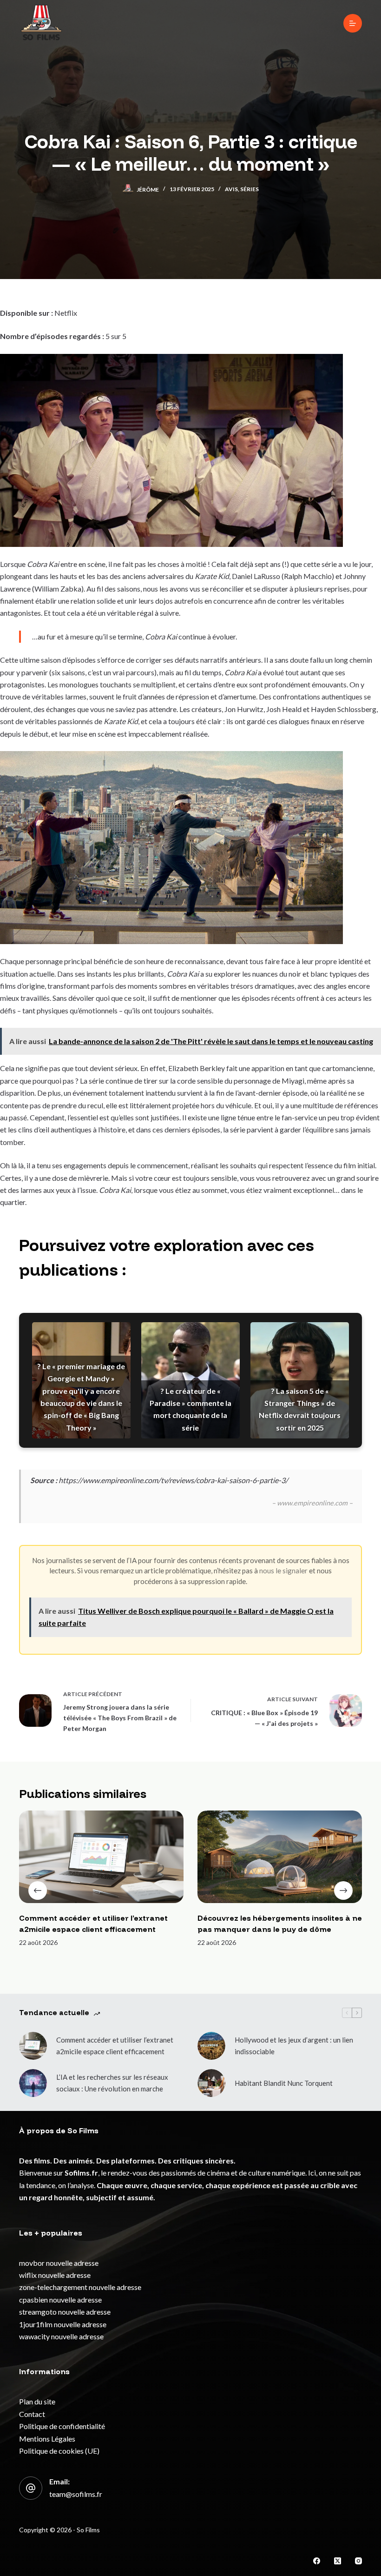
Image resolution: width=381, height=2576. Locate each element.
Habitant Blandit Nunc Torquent (284, 2083)
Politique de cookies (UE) (59, 2451)
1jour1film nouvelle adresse (63, 2324)
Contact (32, 2414)
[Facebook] (317, 2561)
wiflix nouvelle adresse (55, 2275)
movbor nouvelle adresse (59, 2263)
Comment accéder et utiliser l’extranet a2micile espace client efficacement (115, 2046)
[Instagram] (358, 2561)
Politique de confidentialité (62, 2426)
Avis (231, 189)
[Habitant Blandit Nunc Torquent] (211, 2083)
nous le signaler (283, 1571)
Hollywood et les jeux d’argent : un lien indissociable (294, 2046)
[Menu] (353, 23)
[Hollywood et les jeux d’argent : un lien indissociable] (211, 2046)
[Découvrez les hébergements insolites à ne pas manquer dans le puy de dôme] (280, 1857)
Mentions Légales (47, 2439)
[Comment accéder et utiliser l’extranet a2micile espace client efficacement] (101, 1857)
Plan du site (37, 2401)
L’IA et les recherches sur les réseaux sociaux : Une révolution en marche (112, 2083)
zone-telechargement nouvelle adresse (80, 2287)
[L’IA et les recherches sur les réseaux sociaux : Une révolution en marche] (33, 2083)
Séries (250, 189)
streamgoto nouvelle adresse (65, 2312)
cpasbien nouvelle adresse (60, 2300)
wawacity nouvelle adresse (61, 2336)
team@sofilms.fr (76, 2494)
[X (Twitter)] (338, 2561)
